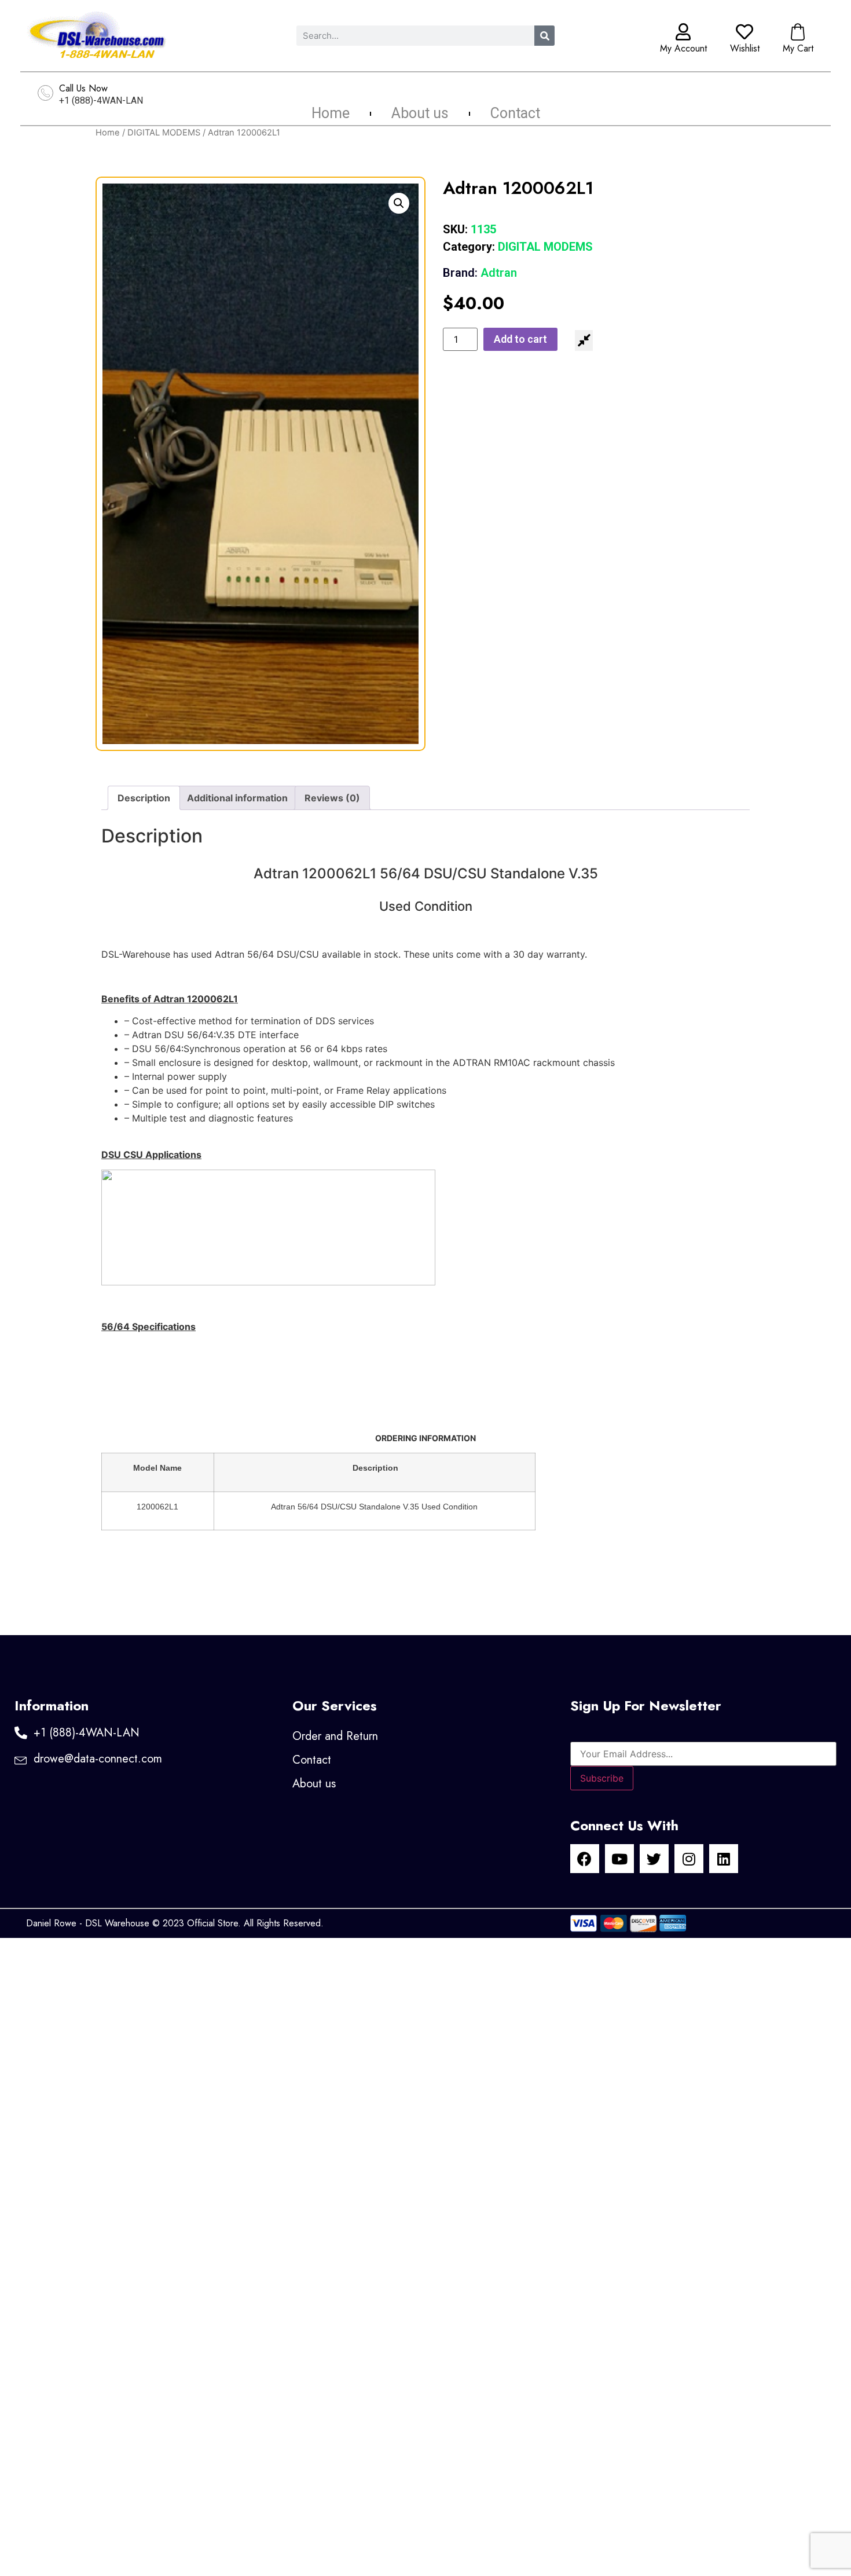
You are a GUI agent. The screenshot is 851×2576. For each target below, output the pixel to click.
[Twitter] (654, 1859)
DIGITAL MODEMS (164, 133)
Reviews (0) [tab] (332, 798)
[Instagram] (689, 1859)
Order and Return (335, 1736)
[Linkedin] (724, 1859)
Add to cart (520, 339)
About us (420, 113)
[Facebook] (585, 1859)
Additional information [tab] (237, 798)
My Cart (798, 48)
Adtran (480, 273)
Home (331, 113)
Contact (515, 113)
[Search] (544, 36)
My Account (683, 48)
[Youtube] (619, 1859)
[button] (399, 203)
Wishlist (745, 48)
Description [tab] (144, 798)
